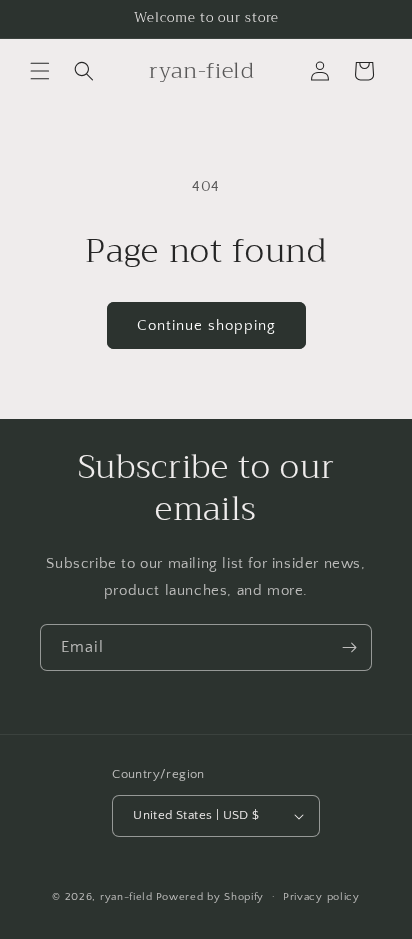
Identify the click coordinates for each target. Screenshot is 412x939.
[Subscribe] (349, 647)
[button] (40, 71)
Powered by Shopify (210, 896)
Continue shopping (206, 325)
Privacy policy (321, 897)
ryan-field (126, 896)
